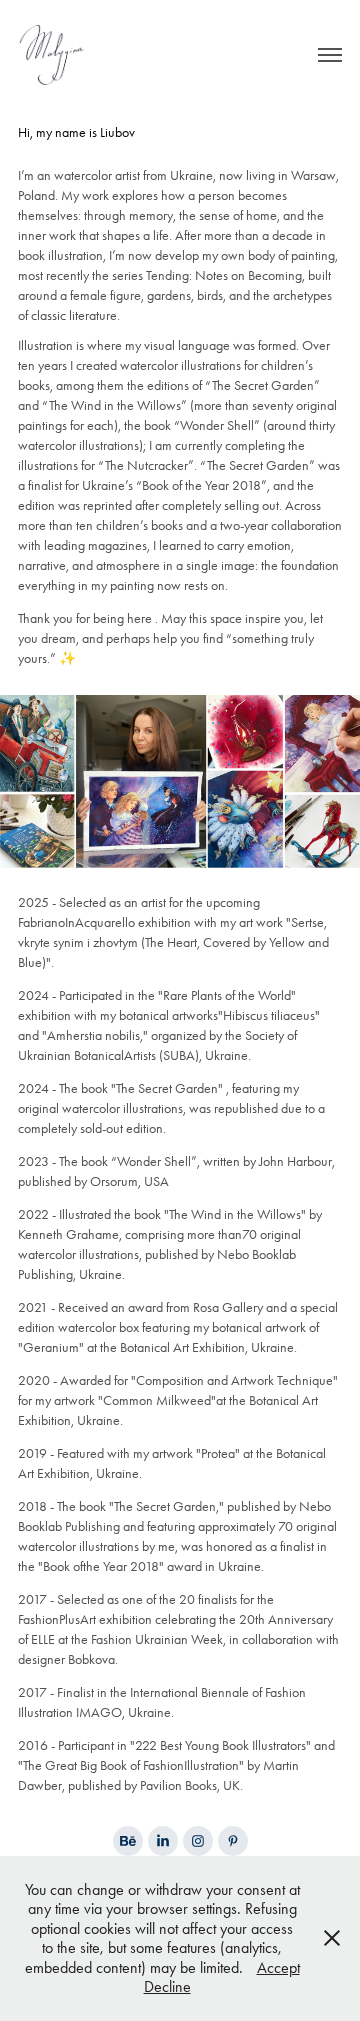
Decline (167, 1986)
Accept (278, 1967)
